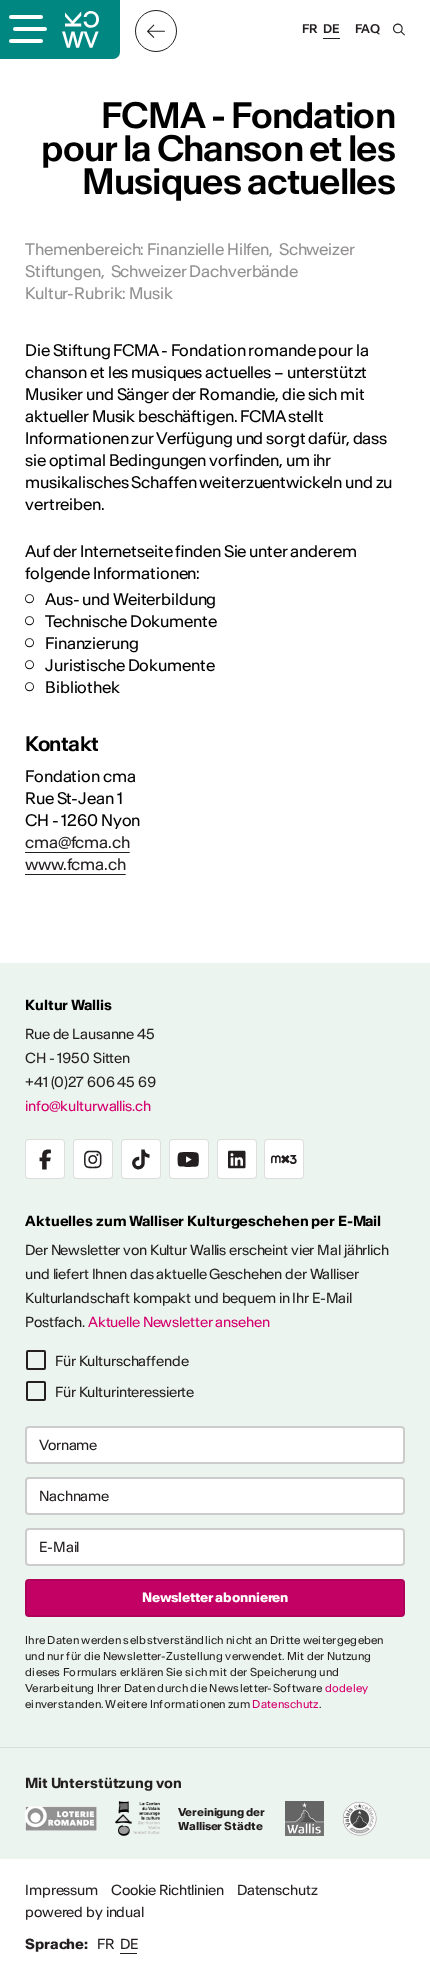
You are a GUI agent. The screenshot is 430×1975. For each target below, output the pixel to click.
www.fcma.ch (75, 864)
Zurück (156, 31)
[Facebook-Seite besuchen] (45, 1159)
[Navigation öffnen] (26, 31)
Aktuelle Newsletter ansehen (179, 1322)
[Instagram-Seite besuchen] (93, 1159)
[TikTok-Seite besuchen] (141, 1159)
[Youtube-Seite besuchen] (189, 1159)
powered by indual (84, 1912)
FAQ (367, 28)
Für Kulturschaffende (122, 1361)
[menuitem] (61, 1890)
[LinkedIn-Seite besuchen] (237, 1159)
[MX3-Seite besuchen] (284, 1159)
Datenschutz (285, 1704)
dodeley (347, 1688)
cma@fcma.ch (77, 842)
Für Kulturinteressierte (124, 1392)
